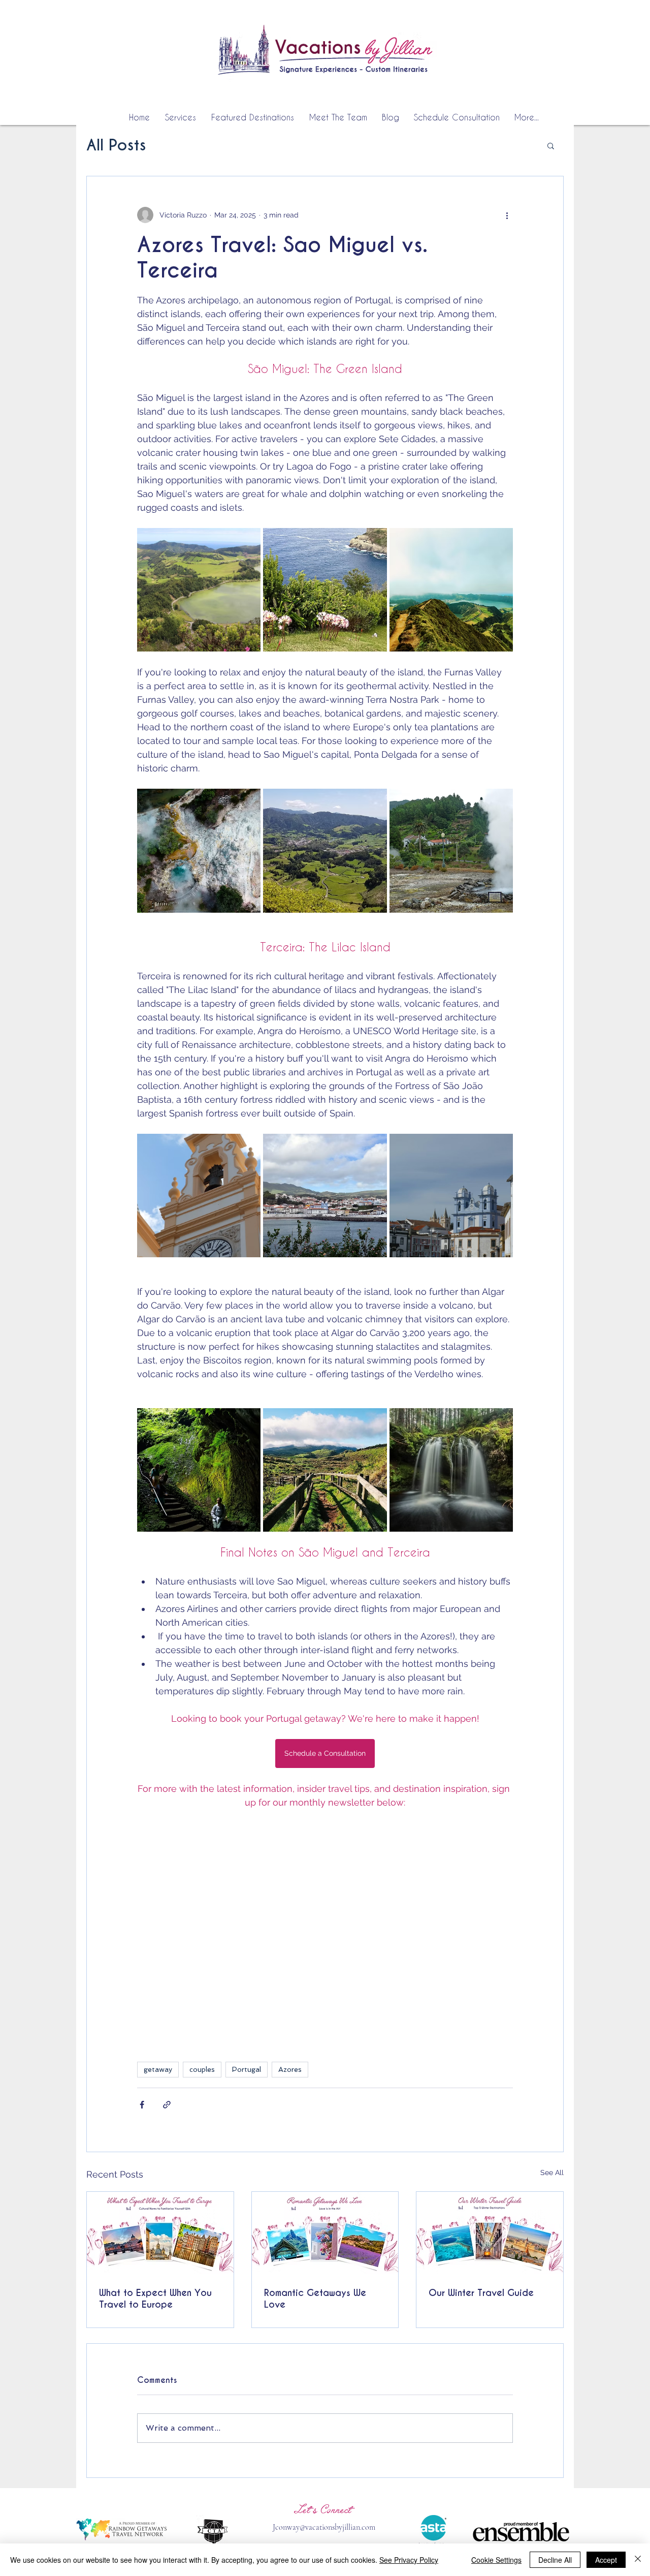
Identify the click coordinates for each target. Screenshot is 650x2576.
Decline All (555, 2560)
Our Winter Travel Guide (481, 2293)
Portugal (247, 2069)
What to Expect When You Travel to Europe (155, 2299)
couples (202, 2069)
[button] (551, 145)
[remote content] (325, 1937)
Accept (606, 2560)
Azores (290, 2069)
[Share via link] (167, 2105)
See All (552, 2172)
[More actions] (507, 215)
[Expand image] (199, 590)
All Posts (116, 146)
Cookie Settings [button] (496, 2560)
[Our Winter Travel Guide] (490, 2233)
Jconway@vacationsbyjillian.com (324, 2527)
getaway (158, 2069)
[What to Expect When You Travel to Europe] (160, 2233)
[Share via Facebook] (142, 2105)
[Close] (638, 2560)
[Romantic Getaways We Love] (325, 2233)
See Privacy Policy (409, 2560)
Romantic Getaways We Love (315, 2299)
